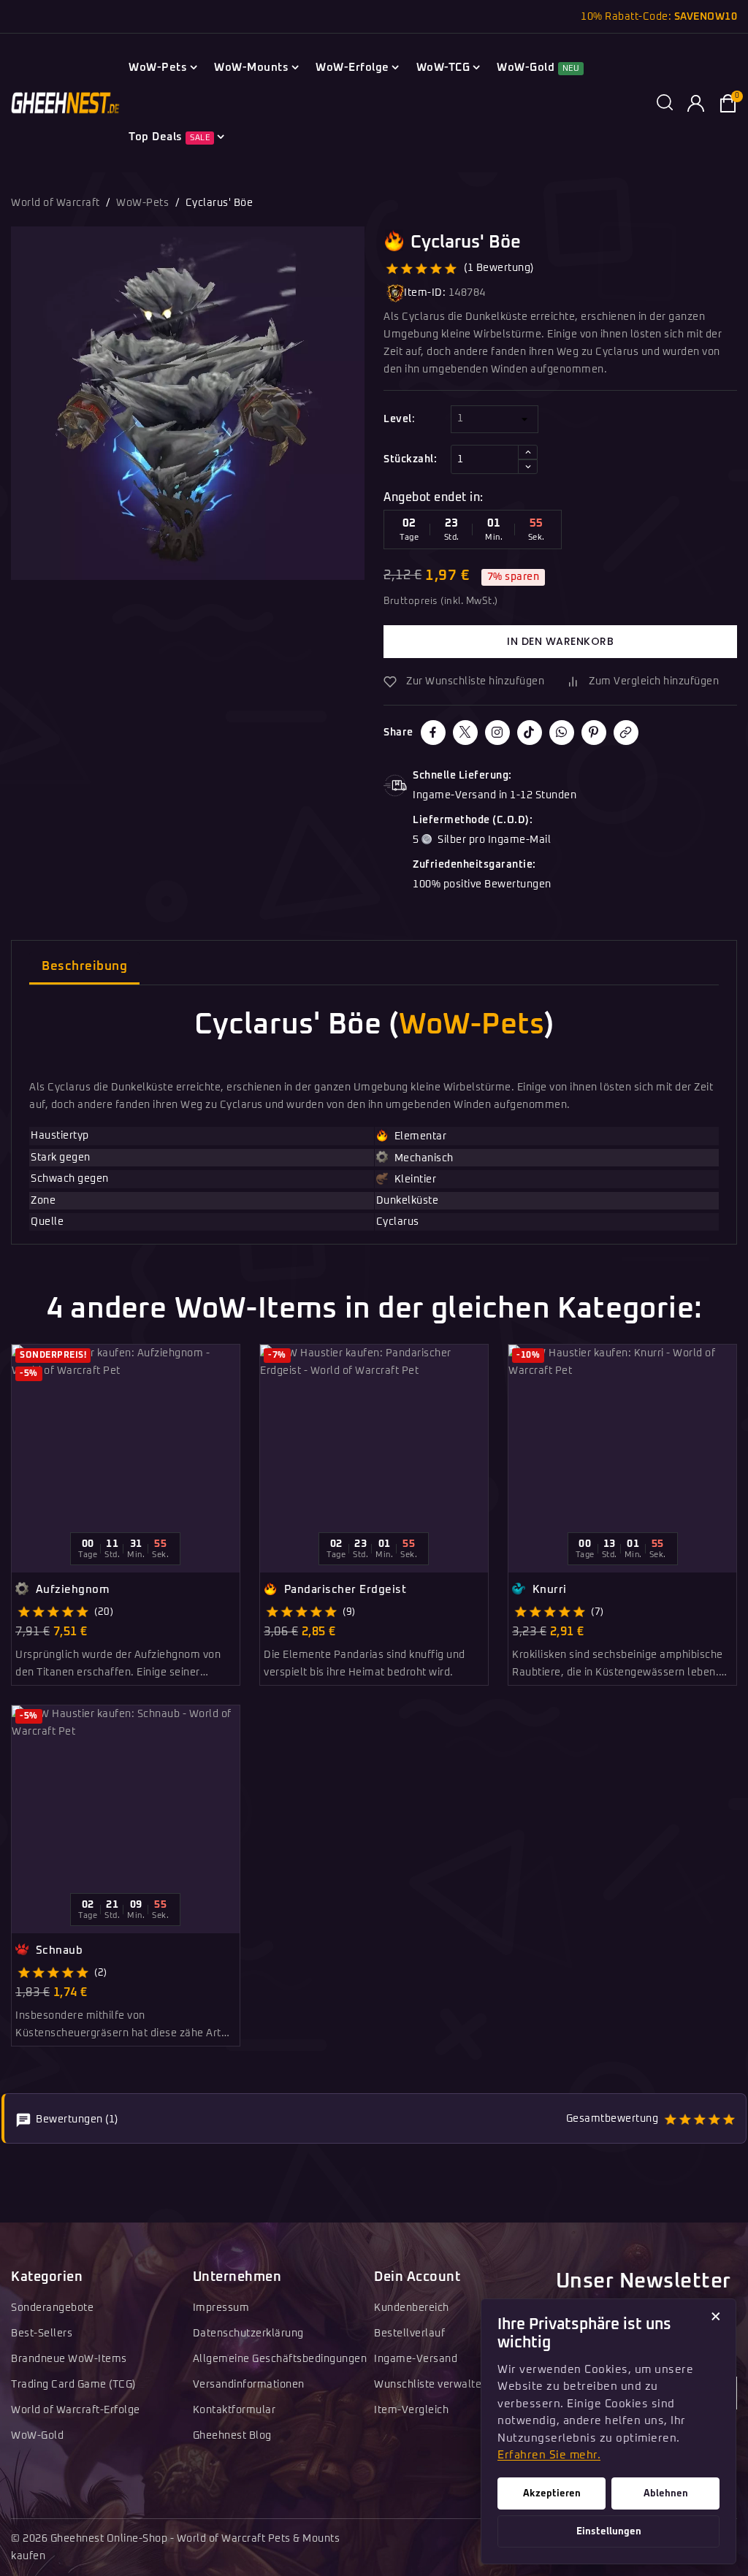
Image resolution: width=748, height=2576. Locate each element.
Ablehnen (666, 2493)
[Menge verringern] (528, 467)
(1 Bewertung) (499, 268)
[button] (665, 103)
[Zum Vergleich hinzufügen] (234, 1388)
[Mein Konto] (696, 103)
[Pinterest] (594, 733)
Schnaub (57, 1950)
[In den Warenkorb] (234, 1437)
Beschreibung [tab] (84, 967)
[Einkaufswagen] (728, 103)
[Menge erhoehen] (528, 452)
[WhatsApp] (562, 733)
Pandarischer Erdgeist (343, 1590)
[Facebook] (433, 733)
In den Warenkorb (560, 641)
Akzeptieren (552, 2493)
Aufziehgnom (70, 1590)
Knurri (548, 1590)
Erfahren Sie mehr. (549, 2455)
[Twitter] (465, 733)
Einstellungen (609, 2531)
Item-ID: (425, 293)
